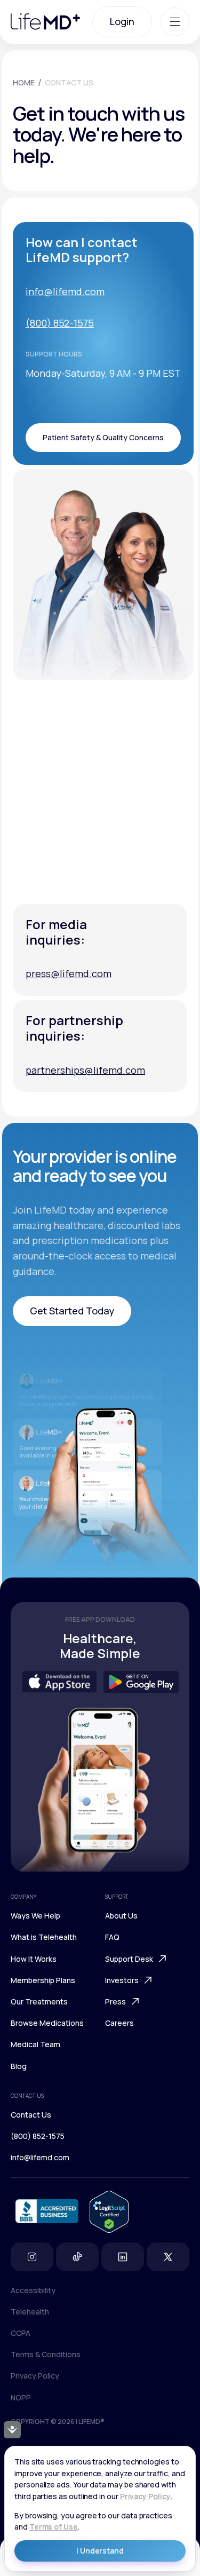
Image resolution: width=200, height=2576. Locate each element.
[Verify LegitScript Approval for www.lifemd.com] (109, 2212)
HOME (24, 82)
